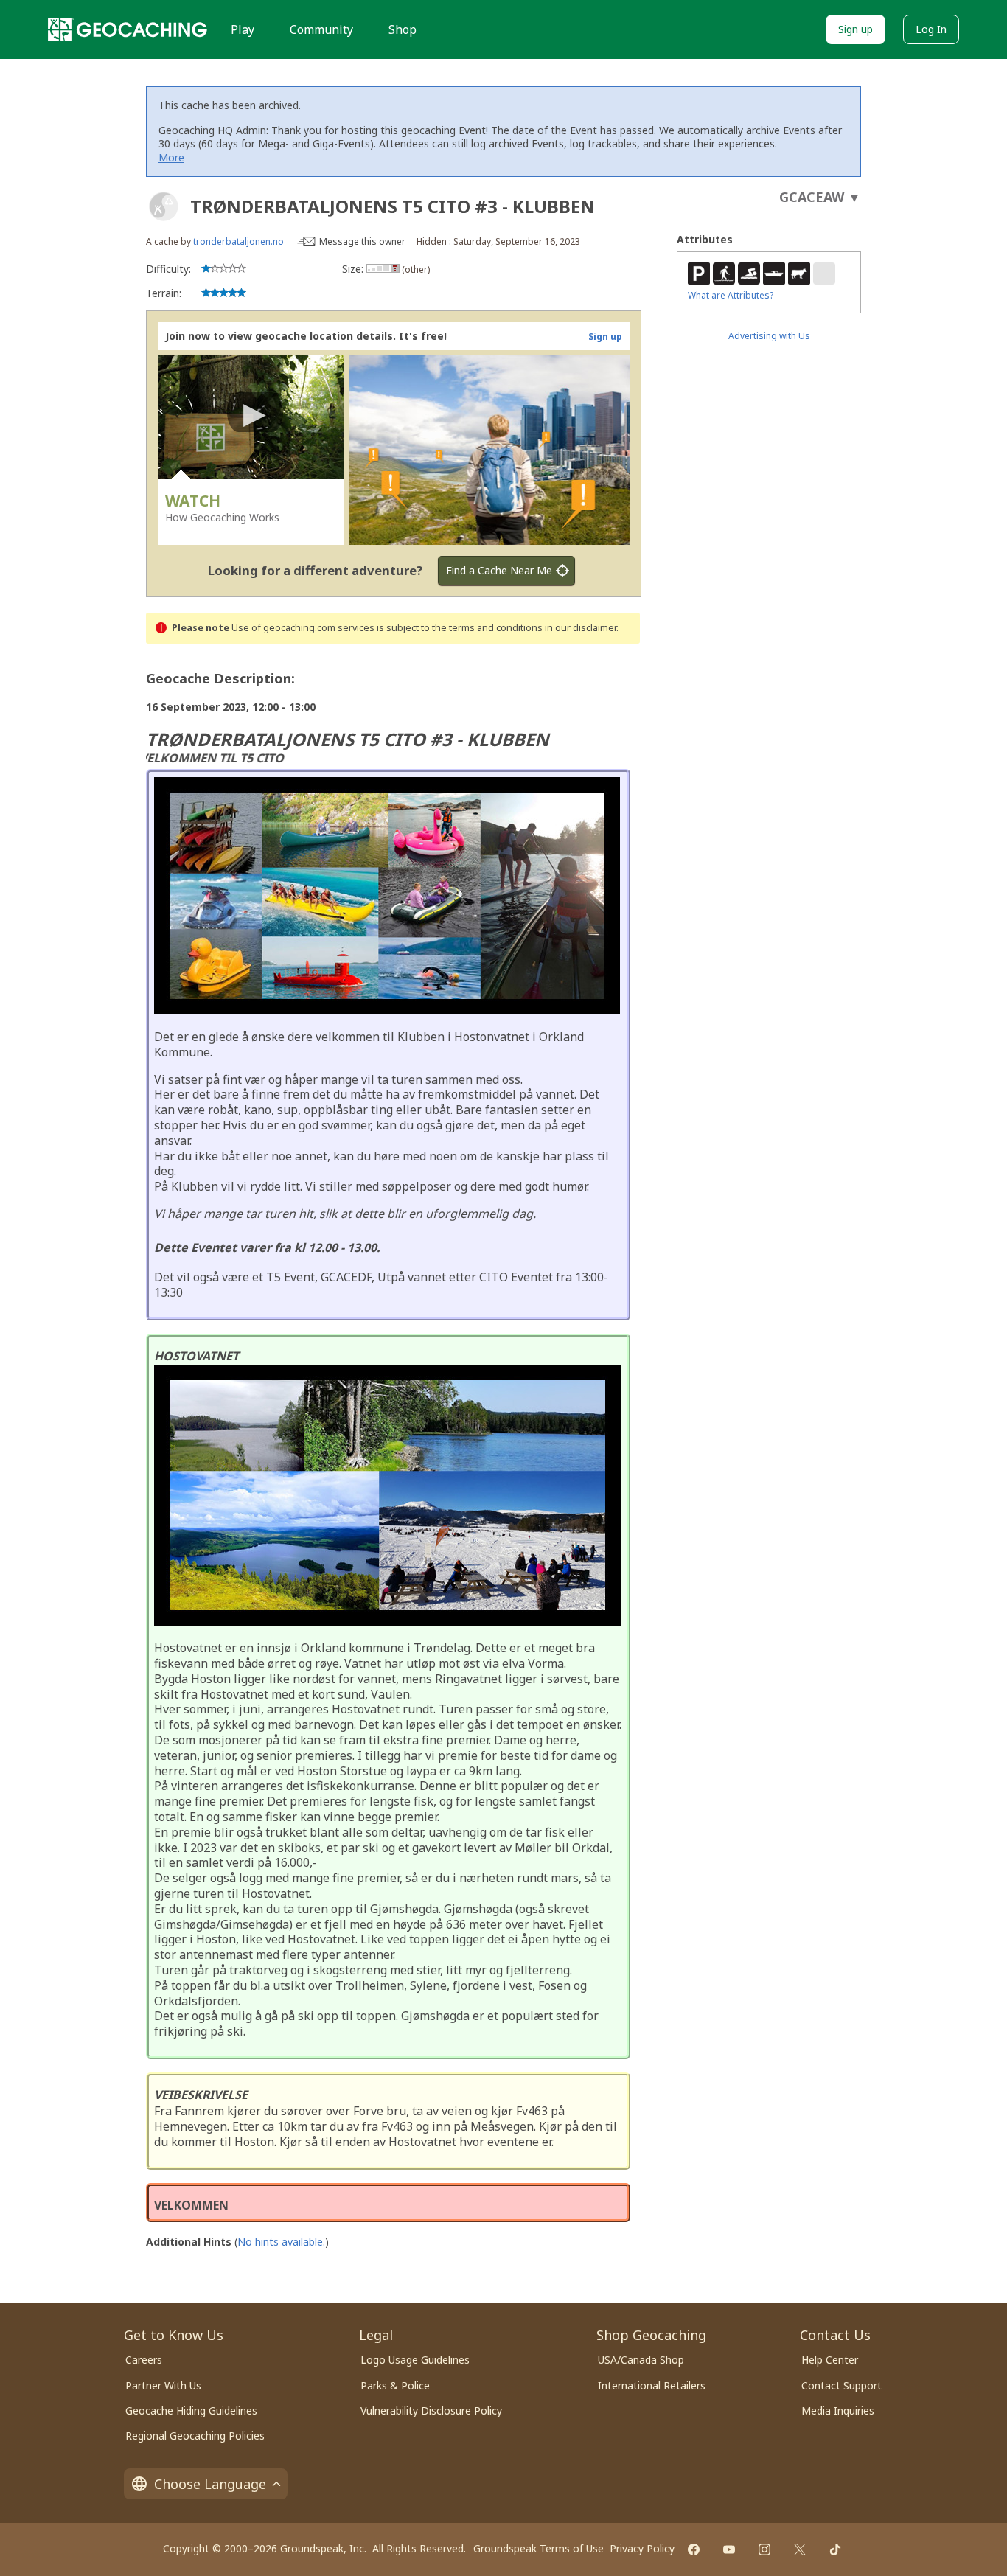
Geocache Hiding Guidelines (191, 2410)
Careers (144, 2360)
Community (321, 29)
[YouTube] (729, 2549)
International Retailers (652, 2385)
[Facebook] (694, 2549)
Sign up (856, 29)
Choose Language (210, 2484)
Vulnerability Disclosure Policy (431, 2410)
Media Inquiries (838, 2410)
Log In (931, 29)
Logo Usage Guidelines (415, 2360)
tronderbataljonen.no (238, 241)
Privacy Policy (642, 2548)
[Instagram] (764, 2549)
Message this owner (362, 241)
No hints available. (281, 2242)
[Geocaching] (128, 29)
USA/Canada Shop (641, 2360)
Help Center (830, 2360)
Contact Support (842, 2385)
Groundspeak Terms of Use (539, 2548)
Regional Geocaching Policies (195, 2436)
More (171, 157)
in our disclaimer (581, 628)
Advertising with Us (769, 336)
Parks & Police (395, 2385)
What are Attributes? (731, 295)
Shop (403, 29)
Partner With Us (163, 2385)
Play (243, 29)
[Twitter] (800, 2549)
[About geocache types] (164, 206)
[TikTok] (835, 2549)
